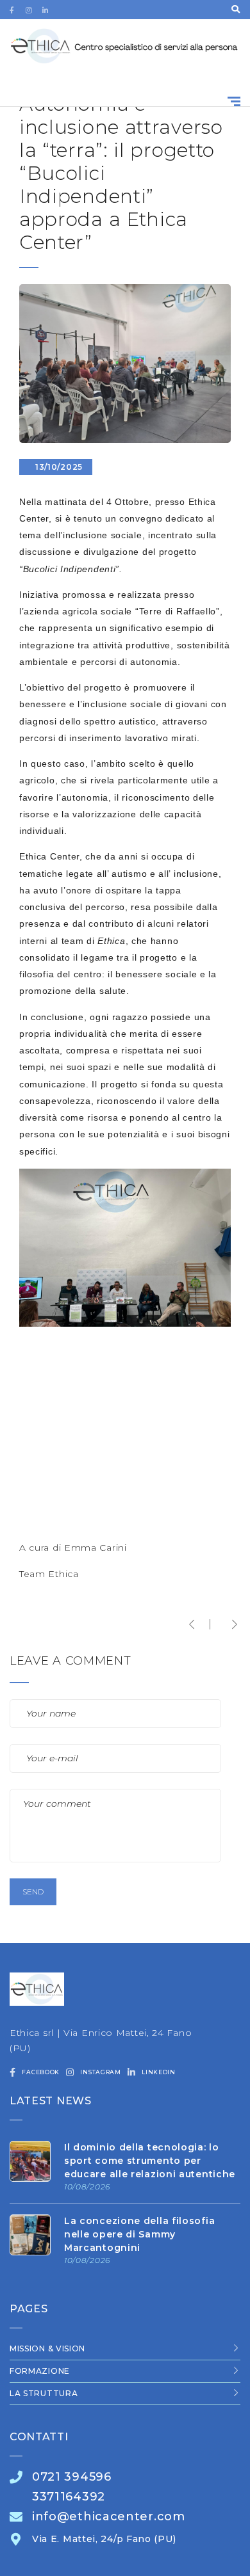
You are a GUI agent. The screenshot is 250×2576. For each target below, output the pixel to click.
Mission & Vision (47, 2348)
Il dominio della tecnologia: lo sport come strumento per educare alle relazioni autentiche (150, 2161)
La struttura (44, 2393)
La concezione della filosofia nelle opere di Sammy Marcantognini (139, 2234)
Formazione (40, 2371)
